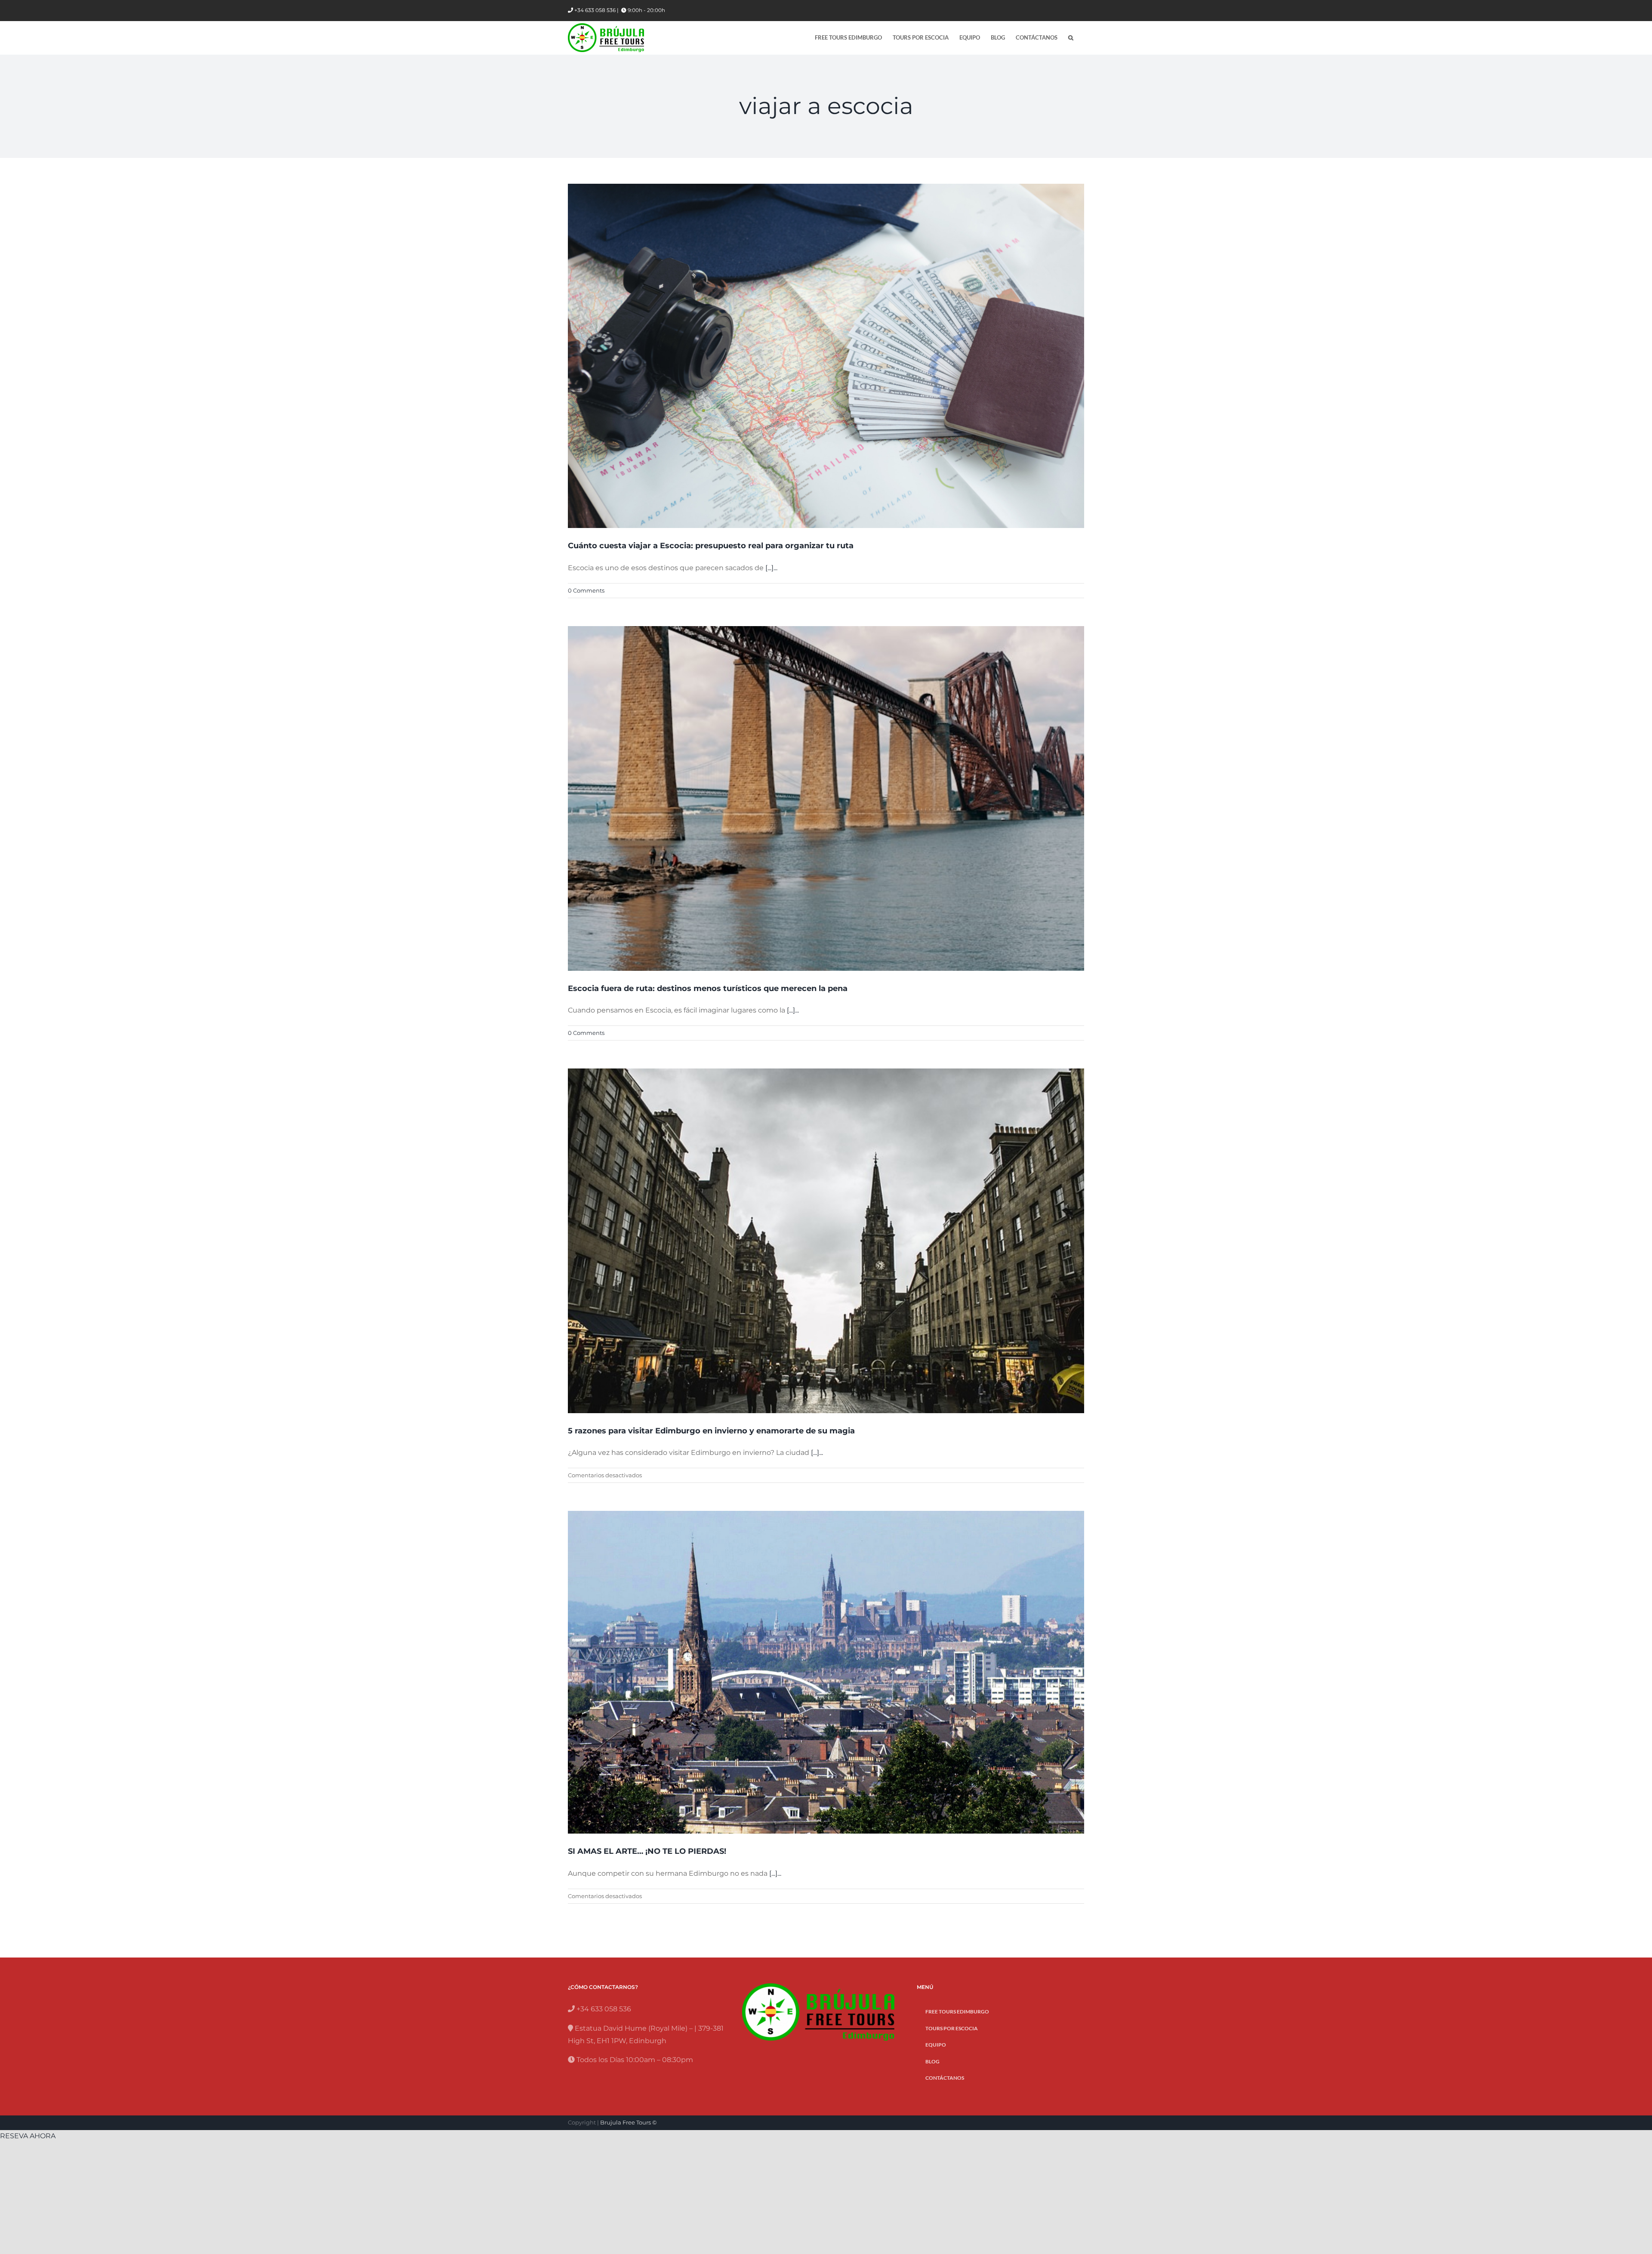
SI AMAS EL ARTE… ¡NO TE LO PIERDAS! (647, 1851)
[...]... (771, 568)
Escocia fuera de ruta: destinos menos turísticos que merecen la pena (708, 988)
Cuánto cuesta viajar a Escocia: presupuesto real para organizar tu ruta (711, 546)
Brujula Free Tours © (629, 2122)
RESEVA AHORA (28, 2136)
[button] (1071, 38)
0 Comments (586, 590)
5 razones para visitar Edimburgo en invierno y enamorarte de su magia (711, 1431)
